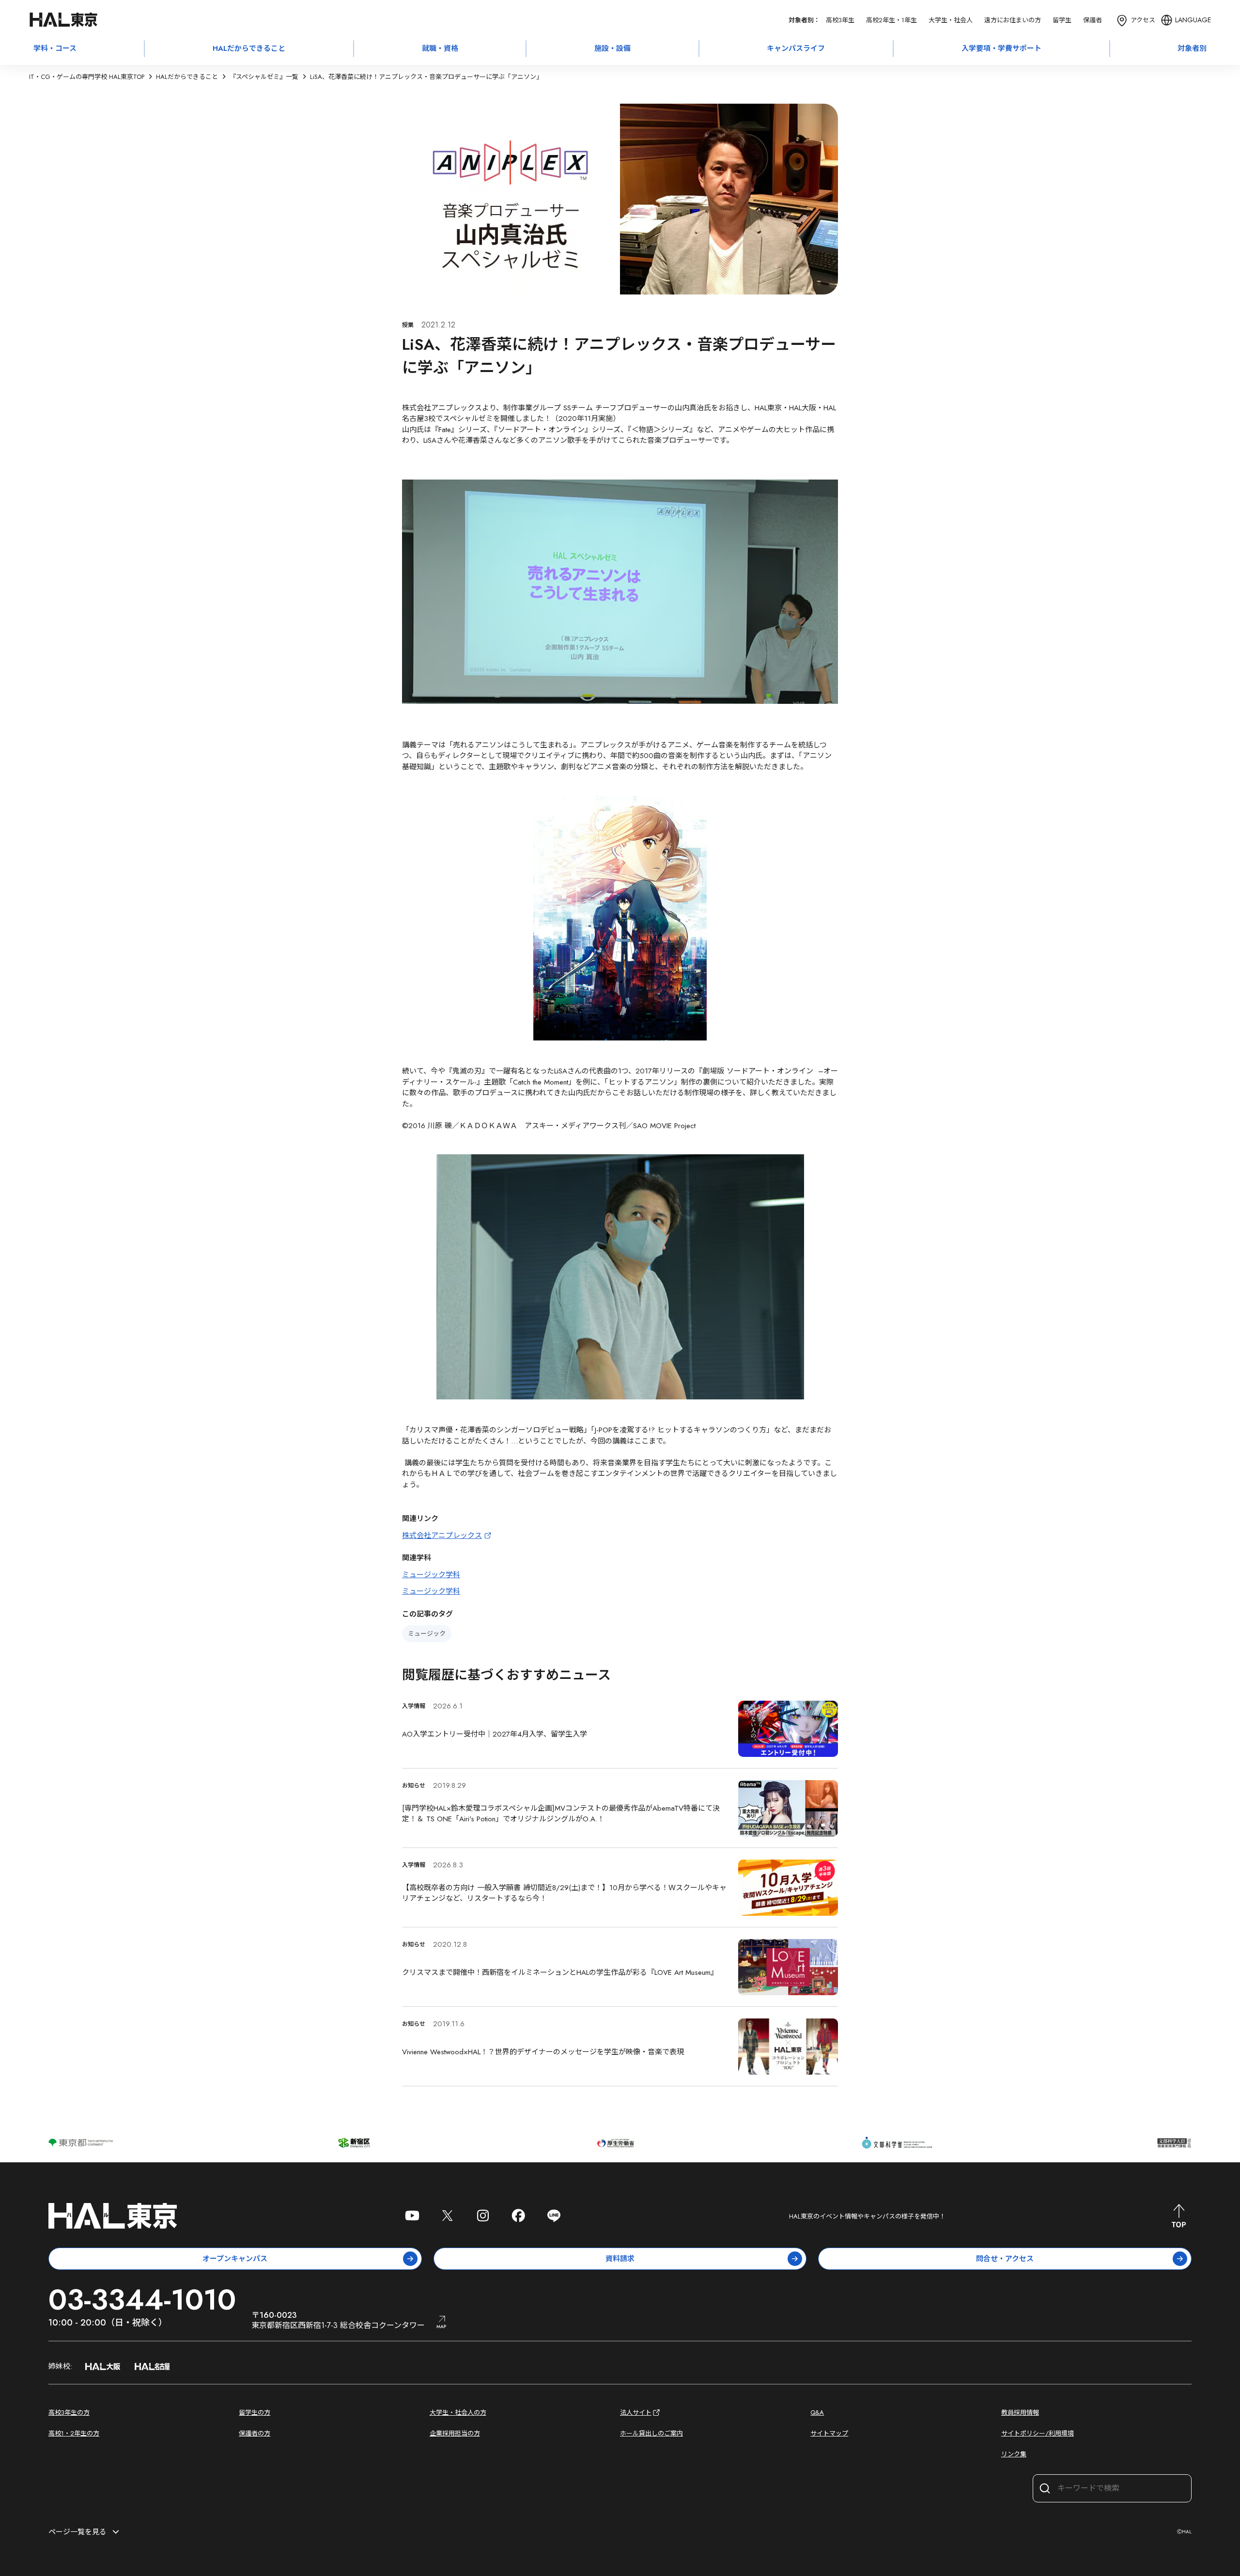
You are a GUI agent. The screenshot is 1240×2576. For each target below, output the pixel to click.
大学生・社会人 (951, 20)
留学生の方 (255, 2413)
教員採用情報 (1020, 2413)
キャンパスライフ (796, 48)
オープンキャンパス (235, 2259)
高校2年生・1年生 (891, 20)
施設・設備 (612, 48)
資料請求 (620, 2259)
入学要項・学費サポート (1001, 48)
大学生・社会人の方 (458, 2413)
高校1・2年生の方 (74, 2433)
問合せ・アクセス (1005, 2259)
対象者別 (1192, 48)
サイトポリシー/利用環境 (1038, 2433)
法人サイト (636, 2413)
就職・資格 (440, 48)
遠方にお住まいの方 (1013, 20)
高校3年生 (840, 20)
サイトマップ (829, 2433)
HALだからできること (249, 48)
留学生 (1062, 20)
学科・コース (55, 48)
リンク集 (1014, 2454)
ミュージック (427, 1634)
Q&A (817, 2413)
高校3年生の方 (69, 2413)
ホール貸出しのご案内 (651, 2433)
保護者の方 (255, 2433)
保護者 (1093, 20)
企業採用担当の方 (455, 2433)
